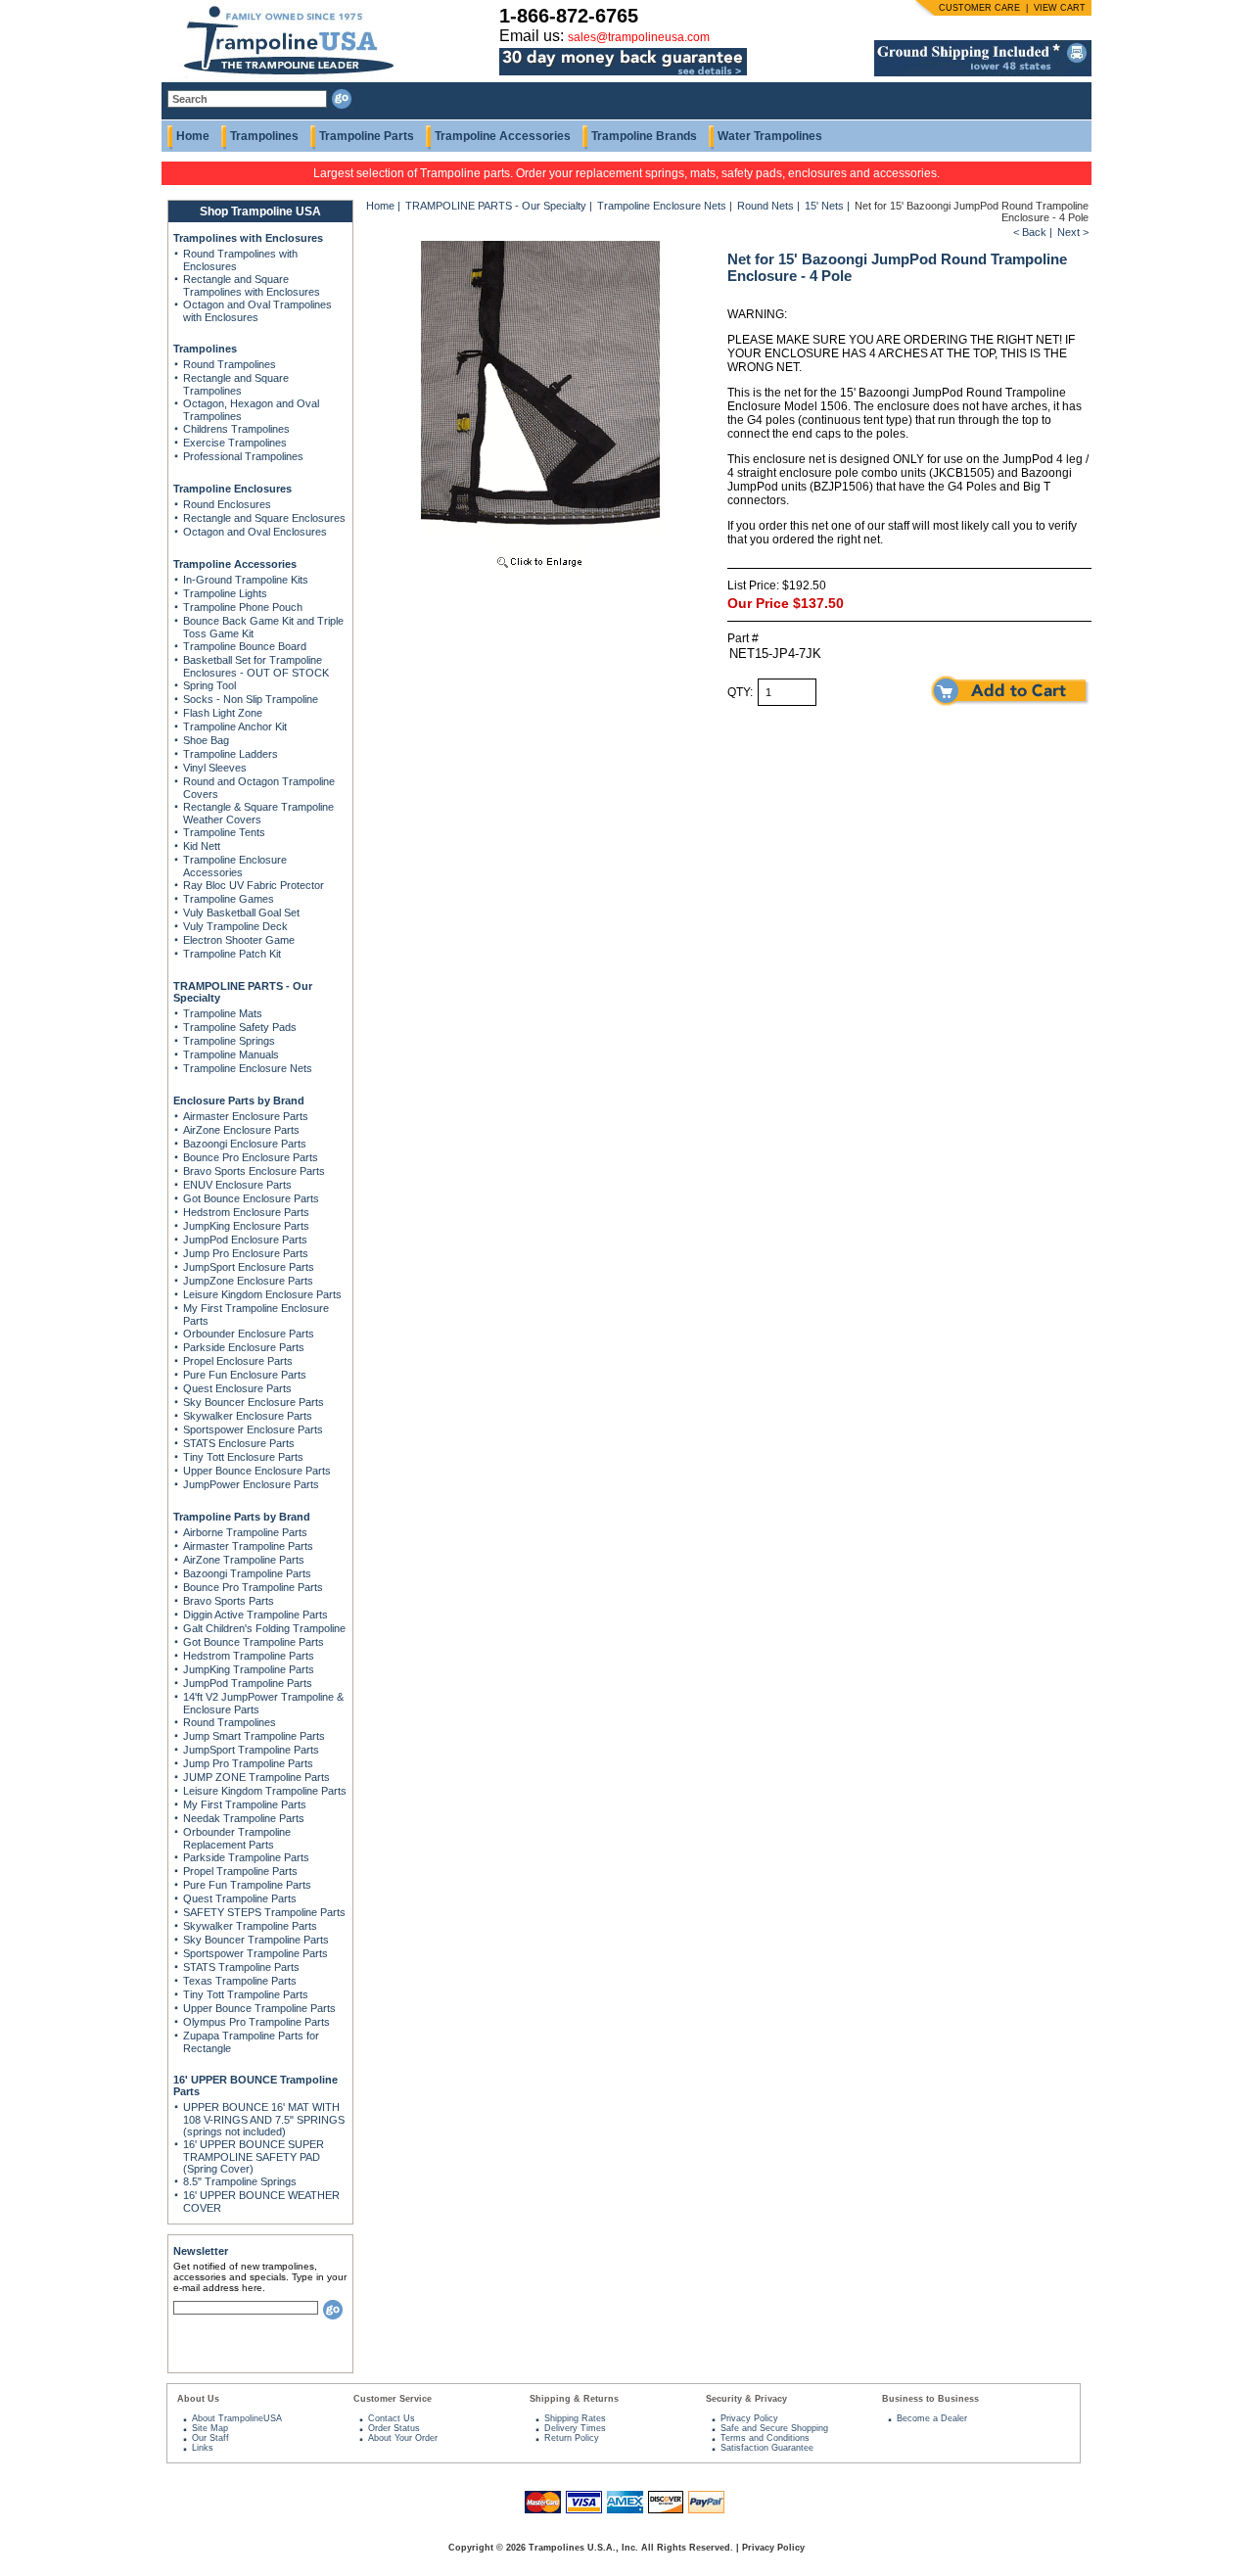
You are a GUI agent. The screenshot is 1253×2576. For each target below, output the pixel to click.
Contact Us (392, 2418)
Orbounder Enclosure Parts (249, 1334)
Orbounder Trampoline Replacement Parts (237, 1838)
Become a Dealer (932, 2418)
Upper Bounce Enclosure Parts (257, 1471)
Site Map (210, 2428)
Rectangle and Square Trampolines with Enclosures (252, 285)
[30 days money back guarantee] (623, 76)
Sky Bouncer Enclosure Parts (254, 1402)
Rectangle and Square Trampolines (236, 384)
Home (193, 136)
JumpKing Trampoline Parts (249, 1669)
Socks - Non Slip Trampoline (251, 699)
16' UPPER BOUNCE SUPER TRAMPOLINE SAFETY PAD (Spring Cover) (254, 2156)
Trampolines (264, 136)
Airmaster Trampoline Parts (248, 1546)
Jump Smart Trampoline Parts (254, 1736)
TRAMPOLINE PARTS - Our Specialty (496, 206)
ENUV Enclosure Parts (237, 1185)
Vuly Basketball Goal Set (241, 913)
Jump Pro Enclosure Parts (246, 1253)
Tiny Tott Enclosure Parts (243, 1457)
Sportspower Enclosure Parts (253, 1429)
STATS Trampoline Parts (241, 1967)
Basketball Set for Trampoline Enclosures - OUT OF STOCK (256, 666)
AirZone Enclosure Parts (241, 1130)
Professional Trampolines (243, 456)
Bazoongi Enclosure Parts (245, 1144)
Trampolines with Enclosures (248, 238)
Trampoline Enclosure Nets (248, 1068)
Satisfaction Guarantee (767, 2448)
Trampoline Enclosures (232, 489)
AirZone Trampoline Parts (244, 1560)
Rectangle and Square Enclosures (264, 518)
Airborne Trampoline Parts (245, 1532)
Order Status (394, 2428)
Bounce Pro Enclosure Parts (251, 1157)
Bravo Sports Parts (229, 1601)
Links (203, 2448)
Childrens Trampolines (236, 429)
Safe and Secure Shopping (774, 2428)
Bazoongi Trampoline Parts (247, 1573)
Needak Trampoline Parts (244, 1818)
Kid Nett (202, 846)
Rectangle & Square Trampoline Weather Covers (258, 813)
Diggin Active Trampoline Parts (255, 1615)
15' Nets (826, 206)
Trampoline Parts (367, 136)
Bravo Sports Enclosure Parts (254, 1171)
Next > (1073, 232)
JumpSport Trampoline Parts (251, 1750)
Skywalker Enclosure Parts (248, 1416)
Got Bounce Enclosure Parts (251, 1198)
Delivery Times (575, 2428)
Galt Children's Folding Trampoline (264, 1628)
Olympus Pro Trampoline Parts (256, 2022)
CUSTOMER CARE (979, 8)
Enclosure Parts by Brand (239, 1101)
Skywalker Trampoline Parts (250, 1926)
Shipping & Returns (574, 2399)
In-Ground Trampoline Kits (246, 580)
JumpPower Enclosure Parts (251, 1484)
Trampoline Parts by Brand (242, 1517)
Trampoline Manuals (231, 1054)
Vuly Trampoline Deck (235, 926)
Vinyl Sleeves (215, 768)
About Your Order (403, 2438)
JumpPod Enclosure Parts (245, 1240)
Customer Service (393, 2399)
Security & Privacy (746, 2399)
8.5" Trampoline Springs (240, 2181)
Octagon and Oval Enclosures (255, 532)
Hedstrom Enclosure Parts (246, 1212)
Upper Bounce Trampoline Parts (259, 2008)
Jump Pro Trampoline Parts (248, 1763)
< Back (1030, 232)
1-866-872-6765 (569, 16)
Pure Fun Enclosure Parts (245, 1375)
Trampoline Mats (223, 1013)
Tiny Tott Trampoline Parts (246, 1994)
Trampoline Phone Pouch (243, 607)
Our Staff (210, 2438)
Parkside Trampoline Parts (246, 1857)
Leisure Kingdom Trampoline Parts (265, 1791)
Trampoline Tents (224, 832)
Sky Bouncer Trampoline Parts (256, 1940)
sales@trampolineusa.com (639, 37)
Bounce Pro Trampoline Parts (253, 1587)
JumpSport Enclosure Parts (249, 1267)
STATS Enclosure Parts (239, 1443)
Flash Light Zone (223, 713)
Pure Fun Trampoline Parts (247, 1885)
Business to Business (930, 2399)
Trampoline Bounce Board (245, 646)
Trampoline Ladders (231, 754)
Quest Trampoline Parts (240, 1898)
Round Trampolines (230, 364)
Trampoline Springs (229, 1041)
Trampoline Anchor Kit (235, 726)
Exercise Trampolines (235, 443)
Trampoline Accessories (503, 136)
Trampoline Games (229, 899)
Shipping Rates (575, 2418)
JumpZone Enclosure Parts (248, 1281)
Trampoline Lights (225, 593)
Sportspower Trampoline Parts (255, 1953)
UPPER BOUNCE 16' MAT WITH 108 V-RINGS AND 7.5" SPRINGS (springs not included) (264, 2119)
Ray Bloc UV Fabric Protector (254, 885)
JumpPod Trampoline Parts (248, 1683)
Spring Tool (209, 685)
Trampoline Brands (644, 136)
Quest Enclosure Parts (237, 1388)
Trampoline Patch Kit (232, 954)
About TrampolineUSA (237, 2418)
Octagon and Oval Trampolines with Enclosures (257, 311)
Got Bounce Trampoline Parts (254, 1642)
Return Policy (572, 2438)
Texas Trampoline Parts (240, 1981)
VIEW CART (1060, 8)
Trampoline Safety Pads (240, 1027)
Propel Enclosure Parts (238, 1361)
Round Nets (767, 206)
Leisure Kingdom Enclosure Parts (262, 1294)
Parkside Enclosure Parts (244, 1347)
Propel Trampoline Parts (240, 1871)
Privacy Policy (749, 2418)
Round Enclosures (227, 504)
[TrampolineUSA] (280, 78)
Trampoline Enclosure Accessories (235, 866)
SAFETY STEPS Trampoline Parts (264, 1912)
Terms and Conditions (765, 2438)
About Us (198, 2399)
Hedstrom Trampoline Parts (249, 1656)
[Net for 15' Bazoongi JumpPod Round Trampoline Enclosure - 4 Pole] (540, 570)
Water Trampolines (770, 136)
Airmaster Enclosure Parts (246, 1116)
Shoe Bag (206, 740)
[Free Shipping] (983, 72)
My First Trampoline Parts (245, 1804)
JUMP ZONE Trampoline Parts (256, 1777)
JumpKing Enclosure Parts (246, 1226)
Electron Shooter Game (239, 940)
